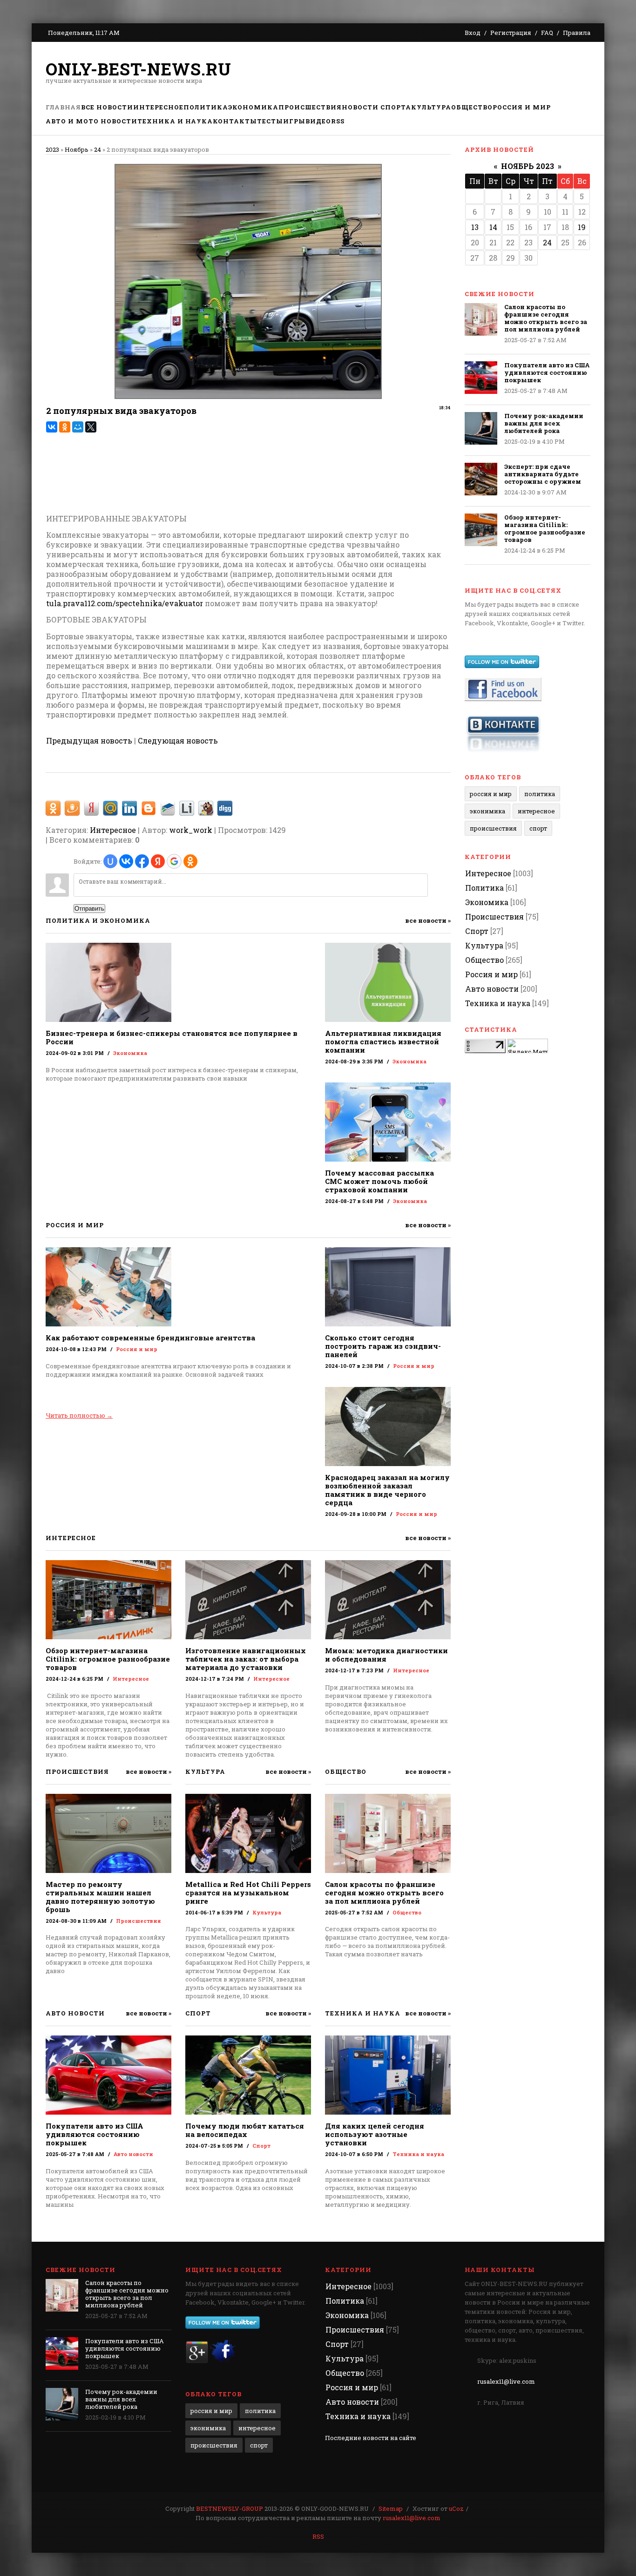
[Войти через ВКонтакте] (126, 861)
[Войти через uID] (110, 861)
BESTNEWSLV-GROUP (230, 2508)
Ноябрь (77, 149)
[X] (91, 427)
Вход (473, 33)
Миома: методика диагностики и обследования (386, 1655)
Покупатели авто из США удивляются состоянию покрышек (95, 2134)
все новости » (428, 921)
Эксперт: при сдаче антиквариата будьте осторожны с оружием (543, 474)
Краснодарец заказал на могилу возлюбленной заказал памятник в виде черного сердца (387, 1490)
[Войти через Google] (174, 861)
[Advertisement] (421, 72)
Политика (540, 794)
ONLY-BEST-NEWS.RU (139, 69)
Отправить (89, 909)
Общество (407, 1912)
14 (493, 227)
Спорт (261, 2146)
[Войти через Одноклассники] (190, 861)
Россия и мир (137, 1349)
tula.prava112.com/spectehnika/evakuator (125, 603)
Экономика (130, 1053)
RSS (318, 2536)
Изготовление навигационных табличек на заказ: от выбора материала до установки (246, 1659)
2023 (52, 149)
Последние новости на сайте (371, 2438)
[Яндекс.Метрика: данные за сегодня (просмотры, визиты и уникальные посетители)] (528, 1046)
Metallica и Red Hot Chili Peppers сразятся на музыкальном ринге (248, 1893)
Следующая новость (178, 740)
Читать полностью (79, 1415)
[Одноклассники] (65, 427)
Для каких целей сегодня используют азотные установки (375, 2134)
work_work (191, 830)
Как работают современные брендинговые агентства (150, 1338)
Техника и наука (418, 2154)
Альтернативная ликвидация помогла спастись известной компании (383, 1041)
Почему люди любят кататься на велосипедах (245, 2130)
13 (475, 227)
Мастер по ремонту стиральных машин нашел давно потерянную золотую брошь (100, 1897)
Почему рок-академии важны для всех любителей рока (544, 423)
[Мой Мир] (78, 427)
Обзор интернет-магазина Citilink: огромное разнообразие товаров (108, 1659)
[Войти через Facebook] (142, 861)
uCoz (456, 2508)
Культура (267, 1912)
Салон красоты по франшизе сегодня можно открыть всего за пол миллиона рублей (384, 1893)
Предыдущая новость (89, 740)
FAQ (547, 33)
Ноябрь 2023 (528, 166)
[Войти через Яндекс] (158, 861)
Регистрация (511, 33)
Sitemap (391, 2508)
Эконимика (487, 811)
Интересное (113, 830)
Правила (577, 33)
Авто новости (133, 2154)
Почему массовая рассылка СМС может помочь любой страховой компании (379, 1181)
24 (98, 149)
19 (582, 227)
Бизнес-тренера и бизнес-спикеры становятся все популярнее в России (172, 1037)
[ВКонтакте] (52, 427)
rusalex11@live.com (506, 2381)
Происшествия (139, 1921)
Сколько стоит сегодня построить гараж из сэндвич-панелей (383, 1346)
